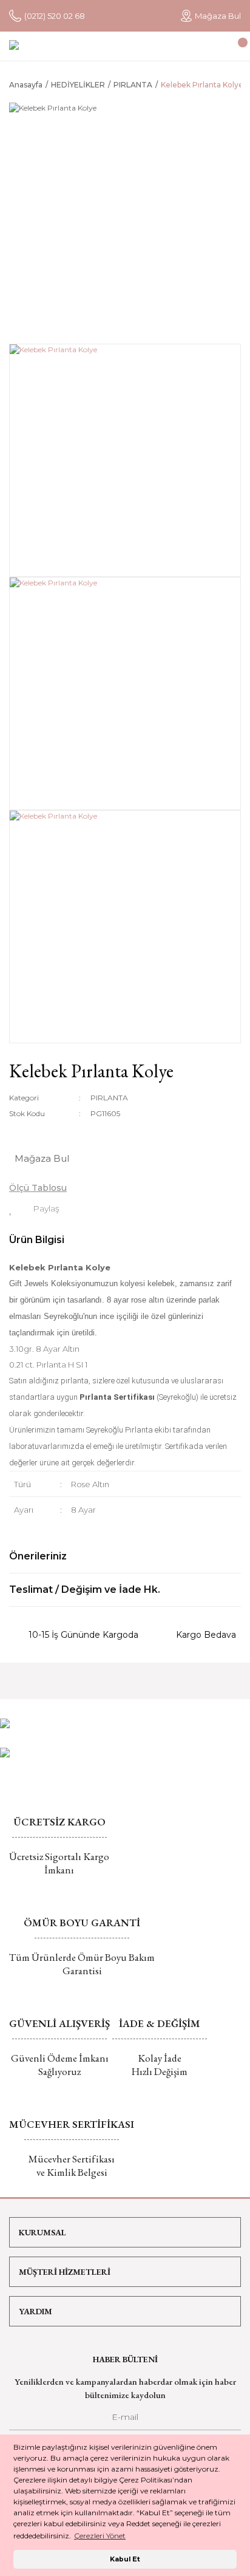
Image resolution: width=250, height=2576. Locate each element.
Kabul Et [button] (125, 2559)
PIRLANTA (109, 1098)
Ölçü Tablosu (38, 1188)
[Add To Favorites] (11, 1208)
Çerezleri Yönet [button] (100, 2536)
